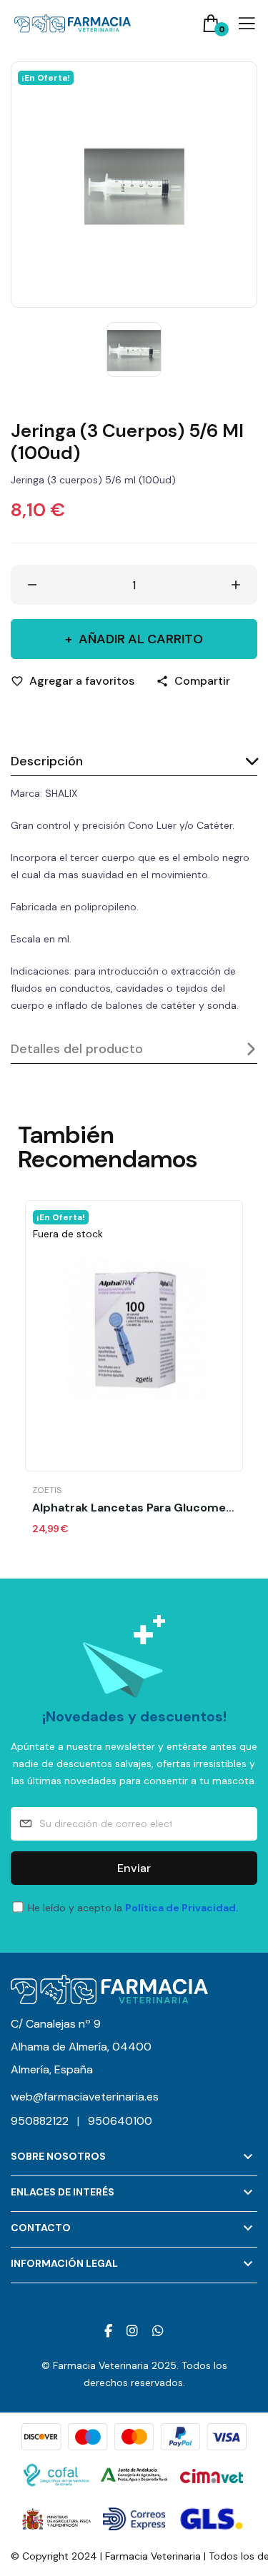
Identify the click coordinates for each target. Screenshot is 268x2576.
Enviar (134, 1868)
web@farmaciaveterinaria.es (85, 2097)
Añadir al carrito (141, 639)
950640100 (120, 2121)
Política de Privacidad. (182, 1908)
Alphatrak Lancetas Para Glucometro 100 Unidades (134, 1508)
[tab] (134, 762)
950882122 (45, 2121)
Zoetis (47, 1490)
